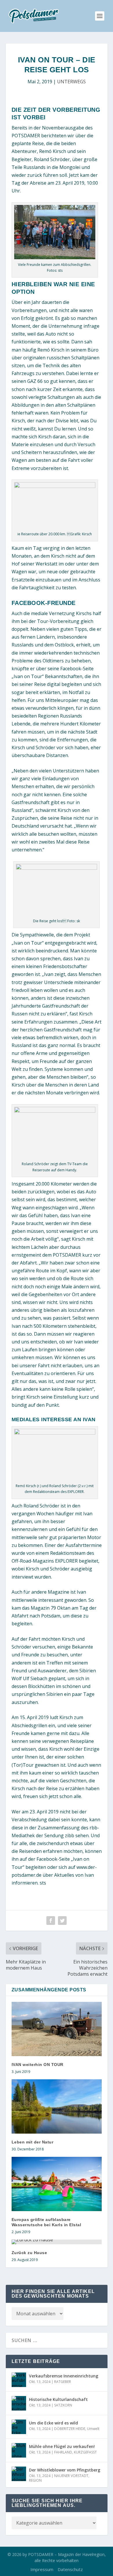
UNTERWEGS (71, 82)
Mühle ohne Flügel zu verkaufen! (62, 2446)
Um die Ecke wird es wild (53, 2423)
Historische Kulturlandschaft (58, 2399)
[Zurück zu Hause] (57, 2242)
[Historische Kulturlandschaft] (19, 2403)
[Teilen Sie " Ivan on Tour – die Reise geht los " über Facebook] (51, 1921)
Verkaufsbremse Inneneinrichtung (64, 2376)
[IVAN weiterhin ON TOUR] (57, 2029)
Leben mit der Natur (33, 2142)
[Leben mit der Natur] (57, 2106)
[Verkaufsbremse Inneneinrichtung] (19, 2380)
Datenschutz (70, 2569)
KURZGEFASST (85, 2452)
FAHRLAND (63, 2452)
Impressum (42, 2569)
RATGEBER (63, 2382)
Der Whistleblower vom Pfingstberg (65, 2470)
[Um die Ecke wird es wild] (19, 2427)
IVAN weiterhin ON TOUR (38, 2065)
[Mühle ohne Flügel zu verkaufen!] (19, 2450)
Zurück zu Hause (29, 2253)
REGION (35, 2480)
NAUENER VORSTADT (71, 2476)
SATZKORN (63, 2405)
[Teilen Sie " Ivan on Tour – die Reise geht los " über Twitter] (62, 1921)
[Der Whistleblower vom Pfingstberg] (19, 2474)
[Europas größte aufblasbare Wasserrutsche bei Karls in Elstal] (57, 2184)
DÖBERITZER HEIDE (70, 2429)
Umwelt (93, 2429)
